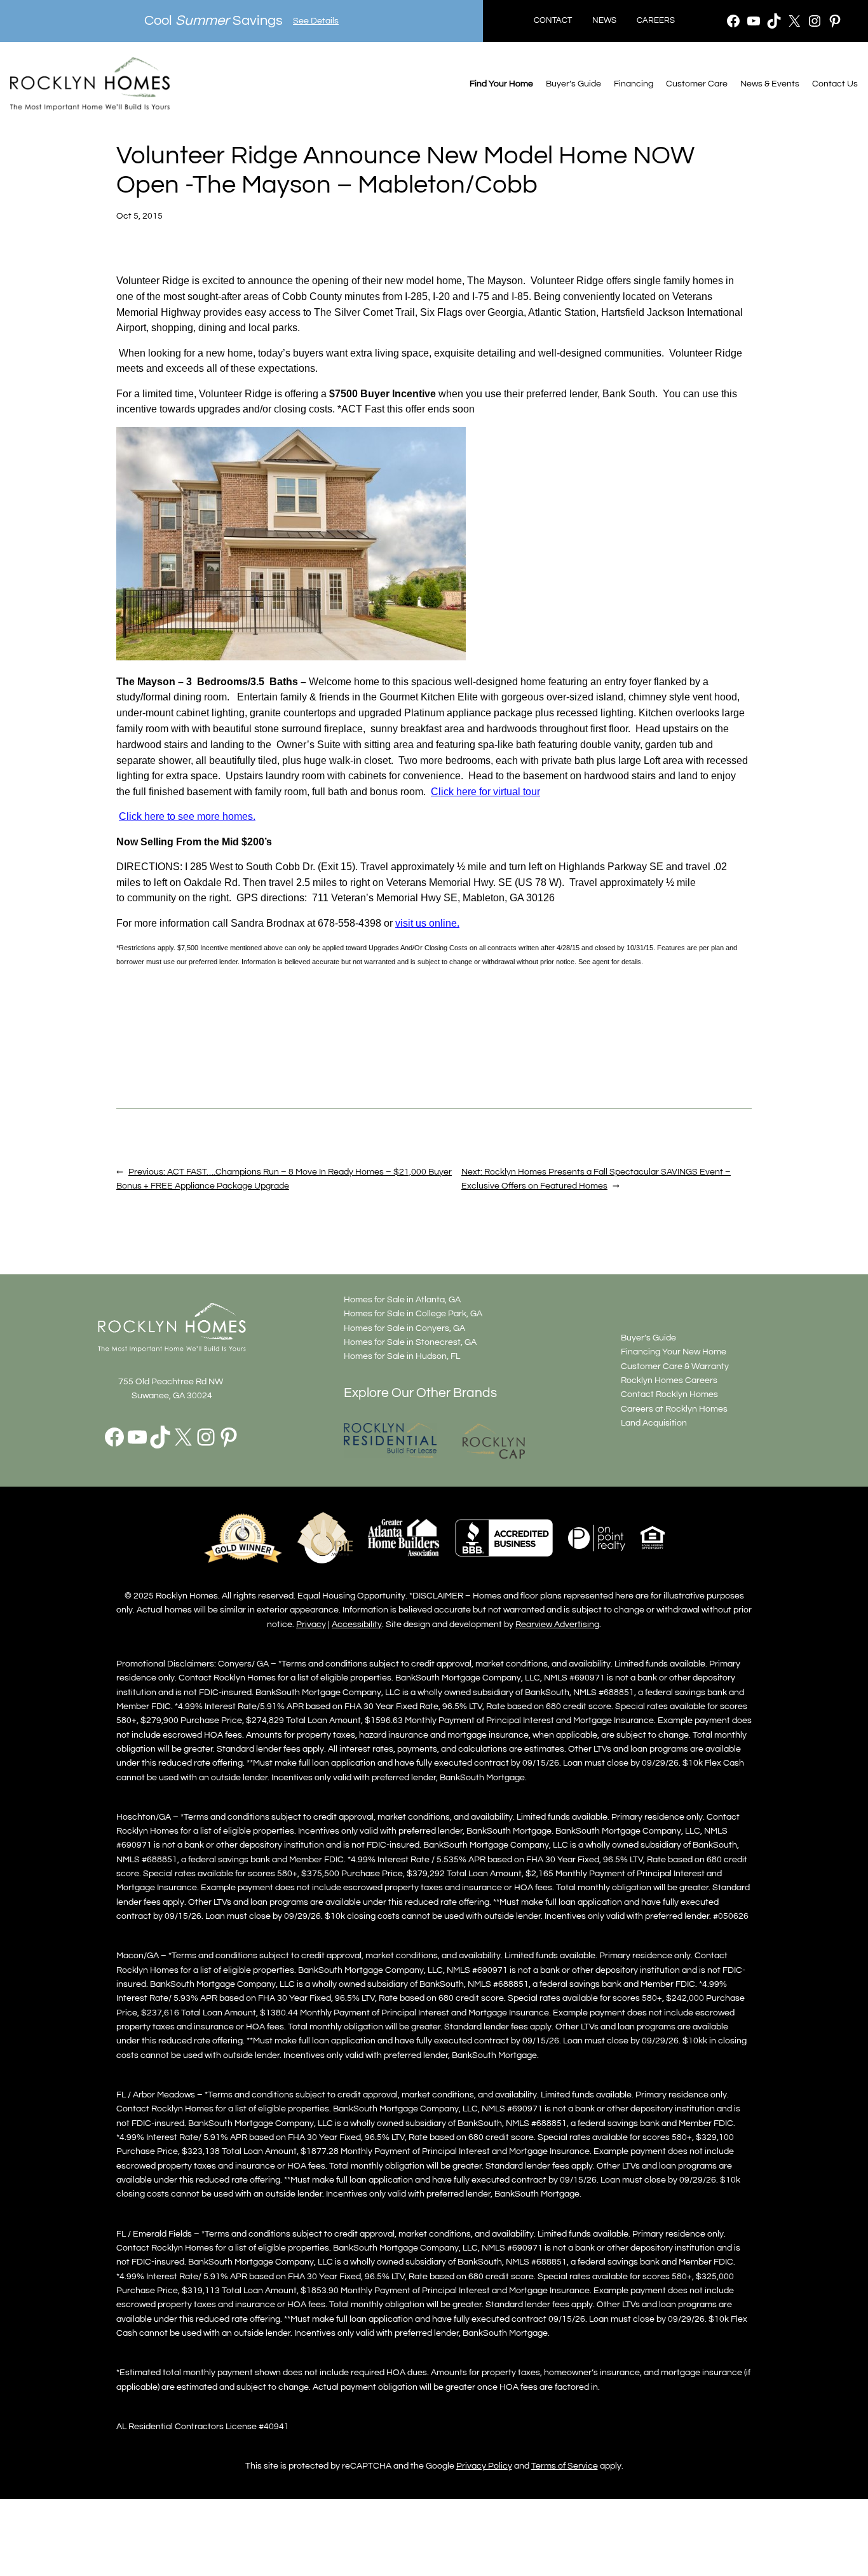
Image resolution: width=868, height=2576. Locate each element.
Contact (553, 21)
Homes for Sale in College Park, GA (413, 1313)
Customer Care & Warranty (675, 1366)
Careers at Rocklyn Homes (674, 1409)
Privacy (311, 1624)
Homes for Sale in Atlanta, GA (402, 1299)
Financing (634, 84)
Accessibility (357, 1624)
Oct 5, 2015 (139, 216)
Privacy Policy (484, 2466)
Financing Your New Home (674, 1352)
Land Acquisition (654, 1423)
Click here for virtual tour (485, 792)
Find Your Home (501, 84)
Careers (656, 21)
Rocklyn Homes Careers (669, 1380)
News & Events (770, 84)
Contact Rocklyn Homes (669, 1394)
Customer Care (697, 84)
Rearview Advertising (557, 1624)
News (604, 21)
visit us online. (427, 923)
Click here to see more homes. (187, 816)
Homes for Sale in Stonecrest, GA (410, 1342)
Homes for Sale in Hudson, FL (402, 1356)
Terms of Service (565, 2466)
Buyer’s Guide (573, 84)
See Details (316, 21)
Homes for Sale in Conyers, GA (404, 1328)
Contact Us (835, 84)
